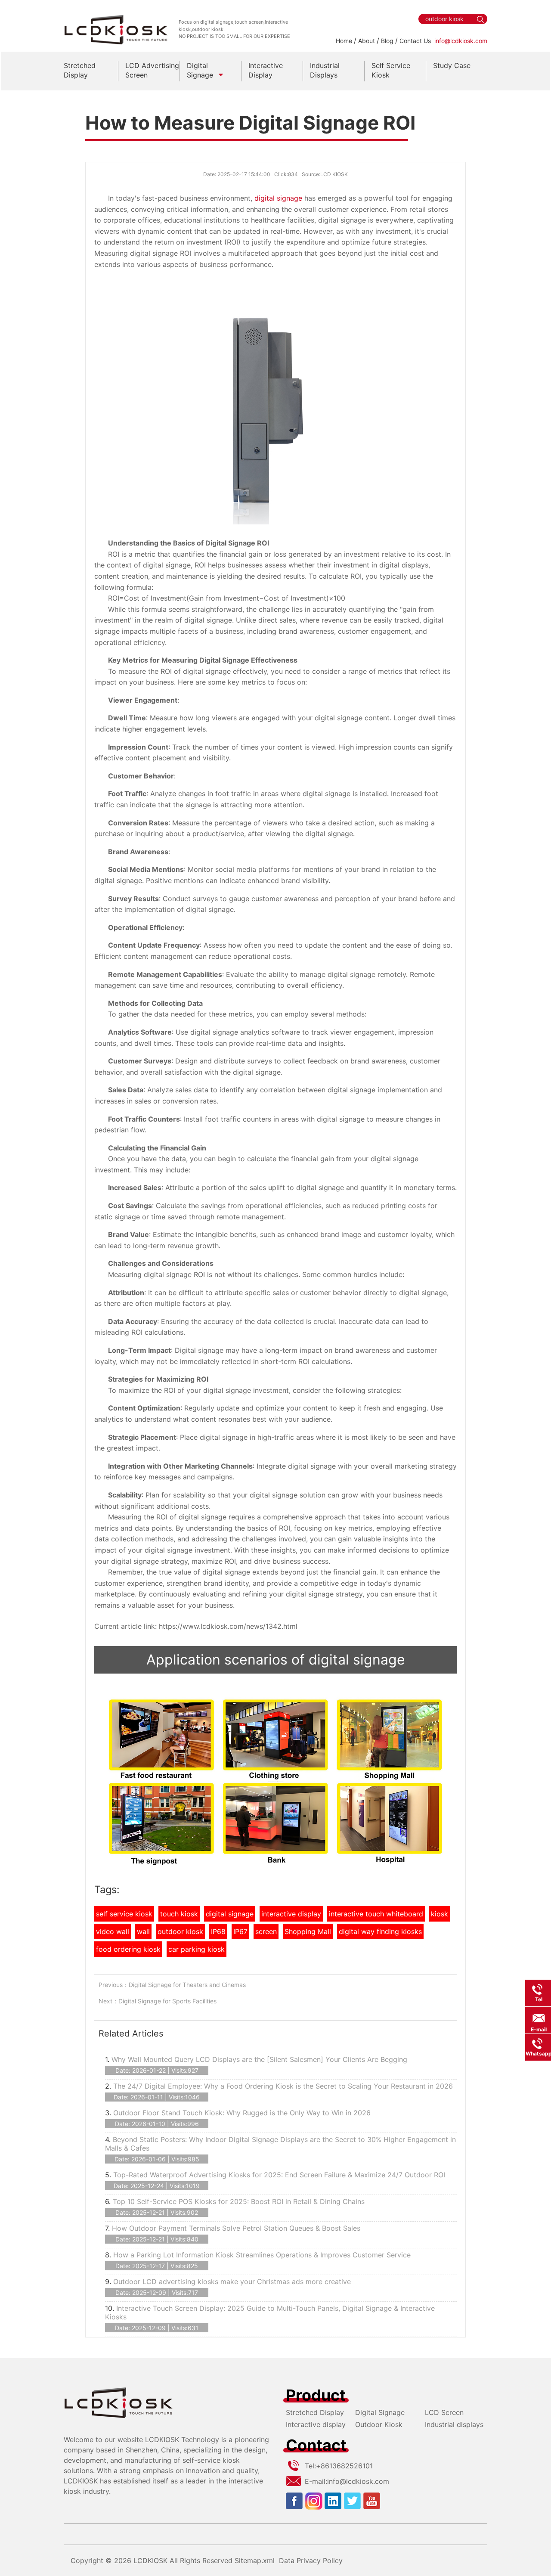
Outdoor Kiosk (379, 2424)
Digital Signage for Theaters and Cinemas (187, 1985)
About (367, 41)
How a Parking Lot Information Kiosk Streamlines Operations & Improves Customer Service (262, 2255)
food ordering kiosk (128, 1949)
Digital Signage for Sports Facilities (167, 2001)
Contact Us (415, 41)
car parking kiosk (197, 1949)
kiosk (440, 1914)
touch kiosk (179, 1914)
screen (266, 1931)
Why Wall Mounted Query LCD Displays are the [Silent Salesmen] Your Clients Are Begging (259, 2059)
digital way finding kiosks (380, 1931)
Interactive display (316, 2424)
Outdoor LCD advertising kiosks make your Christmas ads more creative (232, 2282)
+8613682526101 (344, 2466)
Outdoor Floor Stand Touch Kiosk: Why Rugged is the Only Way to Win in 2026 (242, 2113)
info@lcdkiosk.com (461, 41)
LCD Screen (444, 2412)
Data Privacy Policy (311, 2561)
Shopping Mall (308, 1931)
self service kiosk (124, 1914)
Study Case (452, 65)
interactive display (291, 1914)
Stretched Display (315, 2412)
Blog (387, 41)
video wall (113, 1931)
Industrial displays (454, 2424)
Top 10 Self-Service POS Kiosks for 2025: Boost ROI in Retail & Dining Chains (239, 2201)
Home (344, 41)
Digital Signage (380, 2412)
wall (143, 1931)
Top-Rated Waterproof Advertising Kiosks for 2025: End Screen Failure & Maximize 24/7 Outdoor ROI (279, 2175)
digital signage (278, 198)
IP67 (240, 1931)
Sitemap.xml (255, 2561)
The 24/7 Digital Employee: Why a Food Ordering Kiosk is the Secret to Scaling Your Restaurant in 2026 (283, 2086)
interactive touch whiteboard (376, 1914)
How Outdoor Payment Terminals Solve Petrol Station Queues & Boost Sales (236, 2228)
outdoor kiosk (180, 1931)
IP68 (218, 1931)
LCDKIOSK (150, 2561)
